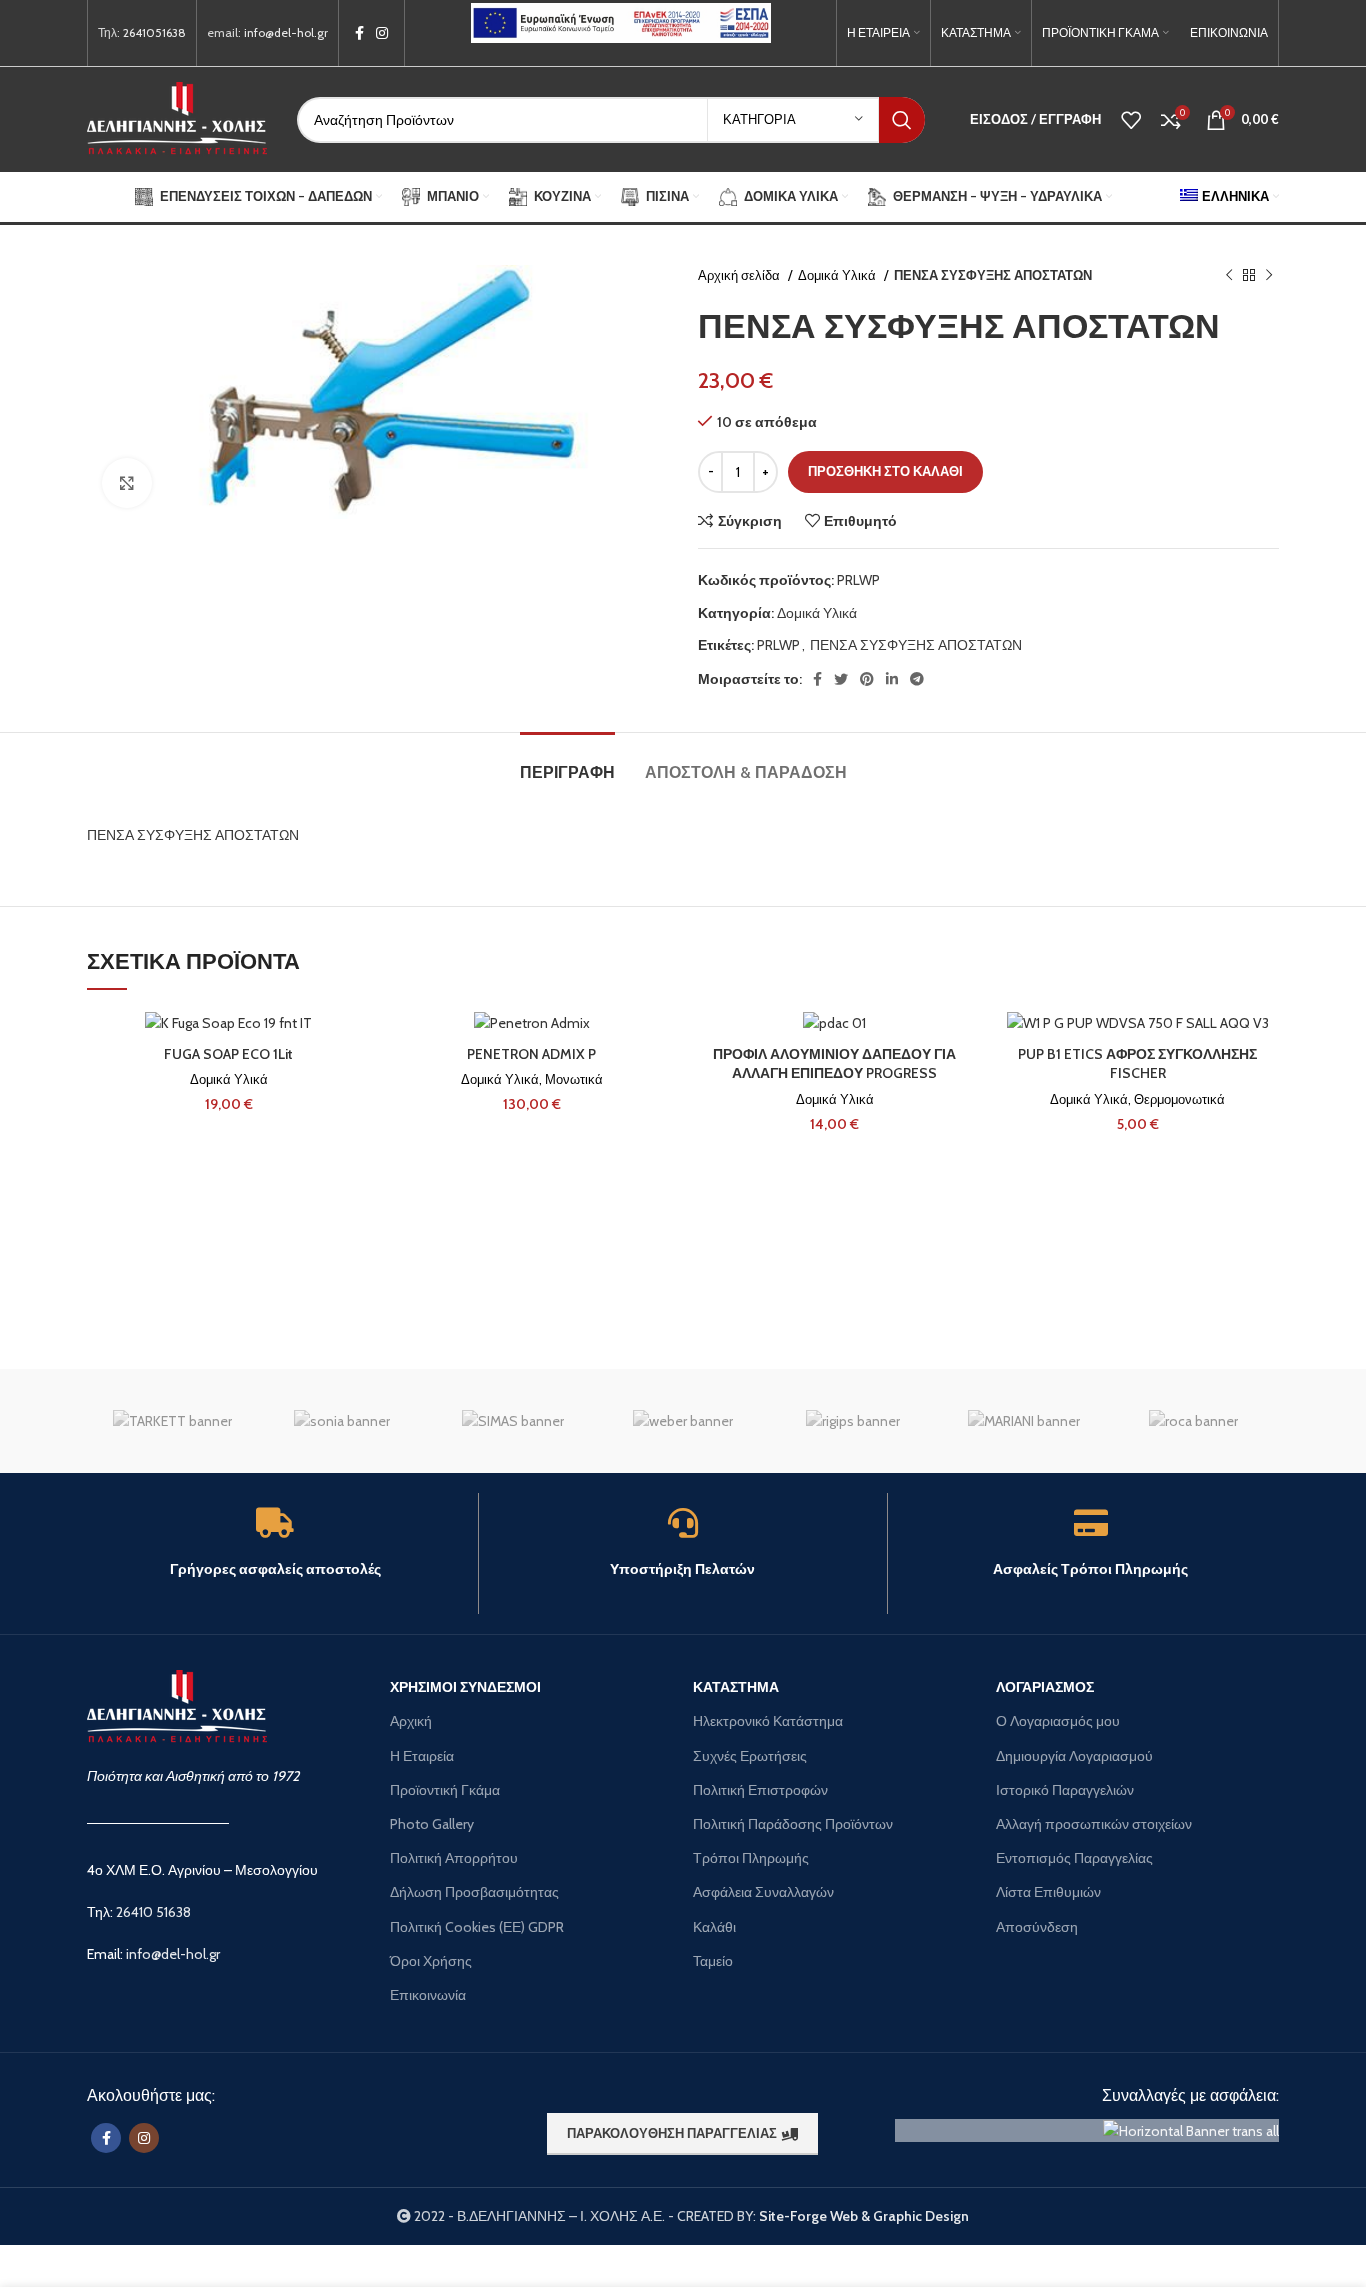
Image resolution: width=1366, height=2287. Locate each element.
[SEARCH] (902, 120)
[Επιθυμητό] (355, 1043)
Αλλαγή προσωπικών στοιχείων (1094, 1824)
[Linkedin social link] (892, 679)
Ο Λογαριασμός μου (1058, 1721)
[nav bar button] (1249, 276)
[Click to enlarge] (127, 483)
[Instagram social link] (382, 33)
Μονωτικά (574, 1079)
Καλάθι (714, 1927)
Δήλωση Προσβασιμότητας (474, 1892)
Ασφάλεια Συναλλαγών (763, 1892)
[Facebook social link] (359, 33)
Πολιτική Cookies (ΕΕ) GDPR (477, 1927)
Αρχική (411, 1721)
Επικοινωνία (428, 1995)
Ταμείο (713, 1961)
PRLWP (778, 645)
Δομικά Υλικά (838, 275)
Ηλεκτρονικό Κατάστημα (768, 1721)
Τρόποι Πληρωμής (751, 1858)
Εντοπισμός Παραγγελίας (1074, 1858)
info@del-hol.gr (286, 32)
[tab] (567, 762)
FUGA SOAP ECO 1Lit (228, 1054)
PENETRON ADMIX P (531, 1054)
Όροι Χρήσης (431, 1961)
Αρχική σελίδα (740, 275)
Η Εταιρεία (422, 1756)
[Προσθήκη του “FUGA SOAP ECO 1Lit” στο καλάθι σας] (355, 1088)
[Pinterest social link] (867, 679)
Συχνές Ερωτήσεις (750, 1756)
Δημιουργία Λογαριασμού (1074, 1756)
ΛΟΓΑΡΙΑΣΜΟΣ (1045, 1687)
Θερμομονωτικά (1179, 1099)
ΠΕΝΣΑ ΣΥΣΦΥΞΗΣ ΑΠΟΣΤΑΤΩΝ (916, 645)
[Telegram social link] (917, 679)
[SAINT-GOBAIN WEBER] (683, 1421)
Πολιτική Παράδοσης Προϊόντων (793, 1824)
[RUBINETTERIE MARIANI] (1023, 1421)
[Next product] (1269, 276)
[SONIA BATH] (342, 1421)
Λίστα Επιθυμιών (1048, 1892)
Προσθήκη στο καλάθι (885, 471)
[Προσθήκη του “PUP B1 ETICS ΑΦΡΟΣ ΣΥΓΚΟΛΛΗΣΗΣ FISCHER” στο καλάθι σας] (1264, 1088)
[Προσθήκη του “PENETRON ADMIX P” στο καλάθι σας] (658, 1088)
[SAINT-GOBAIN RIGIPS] (853, 1421)
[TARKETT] (172, 1421)
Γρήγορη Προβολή (355, 1133)
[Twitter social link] (841, 679)
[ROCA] (1194, 1421)
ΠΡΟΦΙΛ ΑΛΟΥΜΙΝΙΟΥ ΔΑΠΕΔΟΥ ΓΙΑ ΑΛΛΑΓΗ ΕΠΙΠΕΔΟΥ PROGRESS (834, 1064)
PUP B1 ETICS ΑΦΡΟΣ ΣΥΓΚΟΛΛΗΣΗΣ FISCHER (1137, 1064)
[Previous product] (1229, 276)
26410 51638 (153, 1912)
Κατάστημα (736, 1687)
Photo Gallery (432, 1824)
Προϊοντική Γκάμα (445, 1790)
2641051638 (154, 32)
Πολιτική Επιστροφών (760, 1790)
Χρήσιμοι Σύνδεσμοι (465, 1687)
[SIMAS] (513, 1421)
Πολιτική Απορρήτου (454, 1858)
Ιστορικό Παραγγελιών (1065, 1790)
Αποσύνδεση (1037, 1927)
